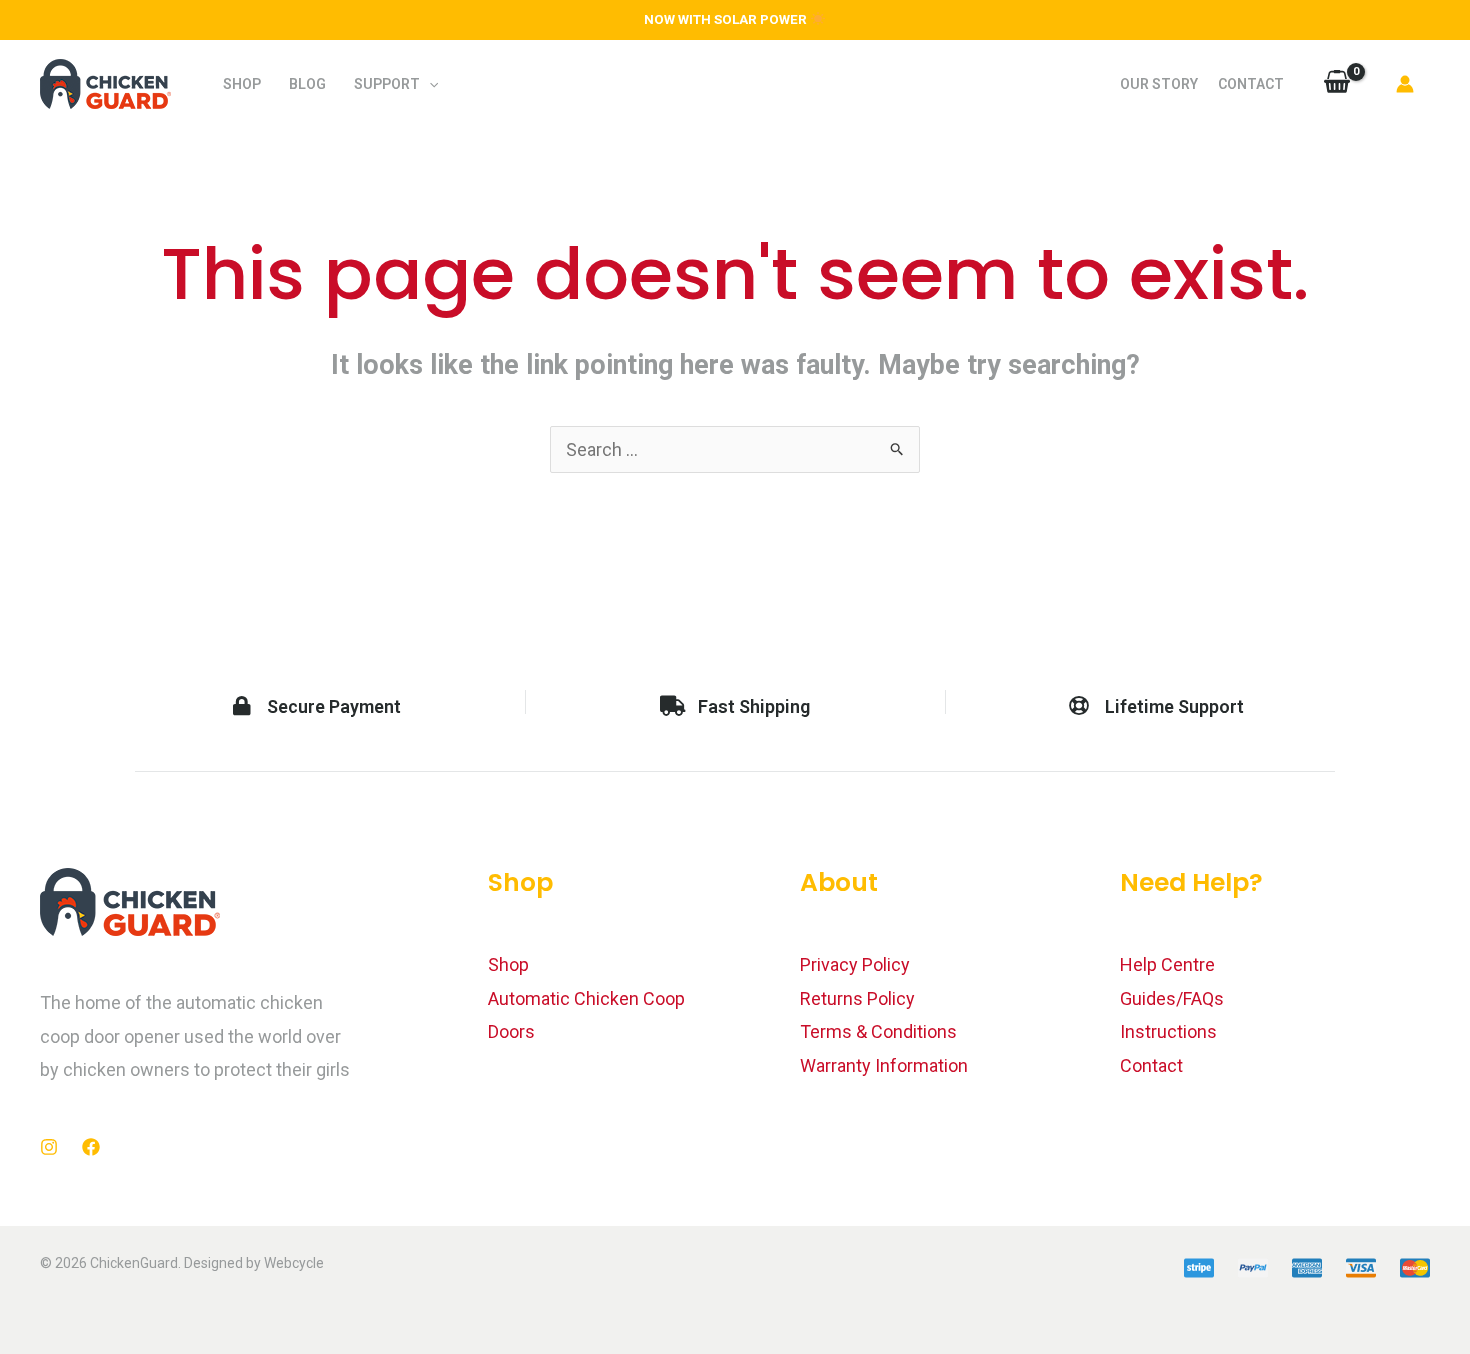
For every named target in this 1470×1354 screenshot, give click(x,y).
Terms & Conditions (878, 1031)
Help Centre (1167, 964)
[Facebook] (91, 1147)
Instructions (1168, 1031)
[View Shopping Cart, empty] (1337, 84)
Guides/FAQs (1172, 998)
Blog (307, 84)
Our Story (1159, 84)
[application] (429, 84)
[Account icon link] (1405, 84)
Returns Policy (857, 998)
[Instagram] (49, 1147)
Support (387, 84)
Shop (242, 84)
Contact (1251, 84)
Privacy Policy (855, 964)
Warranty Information (884, 1065)
